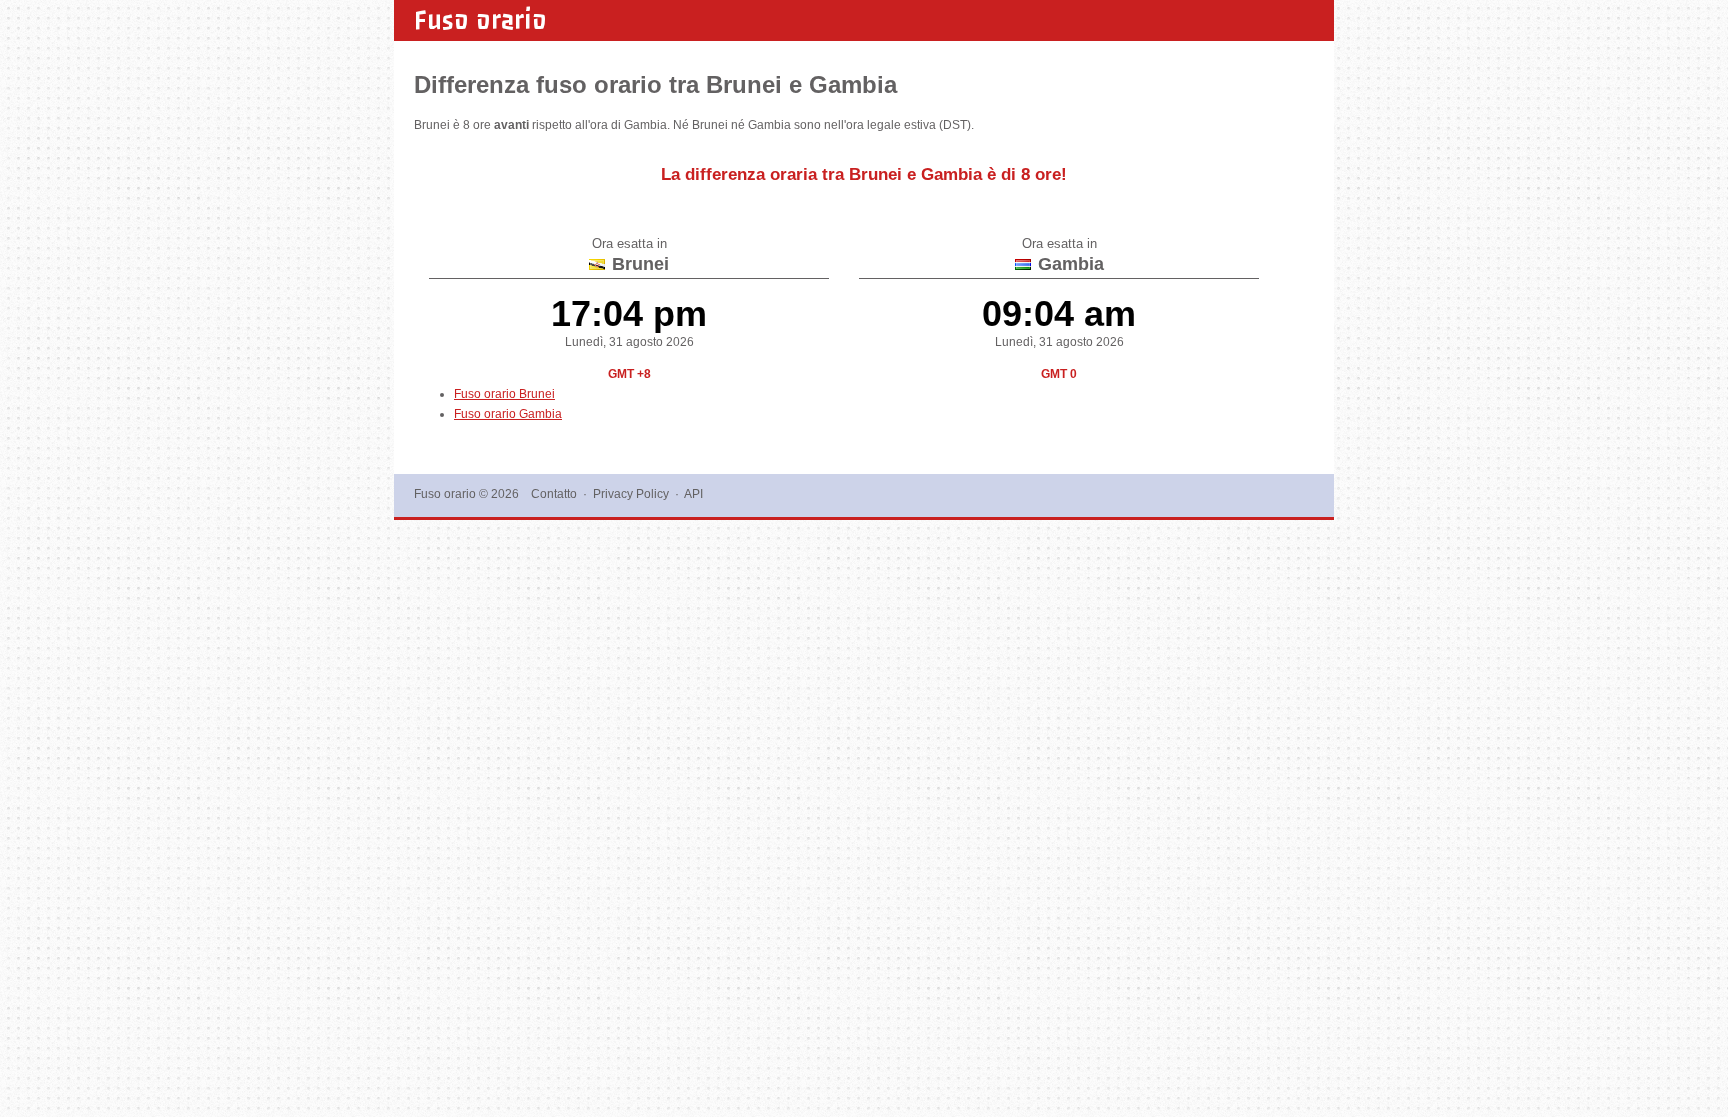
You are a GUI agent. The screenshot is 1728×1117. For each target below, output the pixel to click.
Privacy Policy (631, 494)
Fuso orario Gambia (508, 414)
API (693, 494)
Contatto (554, 494)
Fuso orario (480, 20)
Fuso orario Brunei (504, 394)
